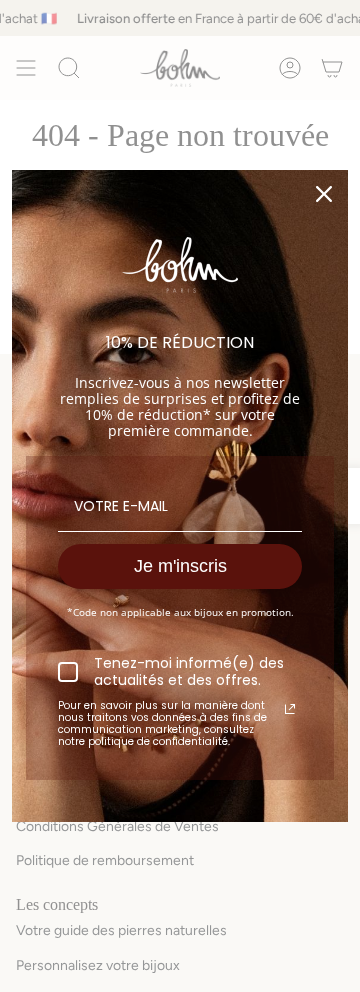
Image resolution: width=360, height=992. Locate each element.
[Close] (324, 194)
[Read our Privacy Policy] (290, 709)
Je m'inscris (180, 566)
